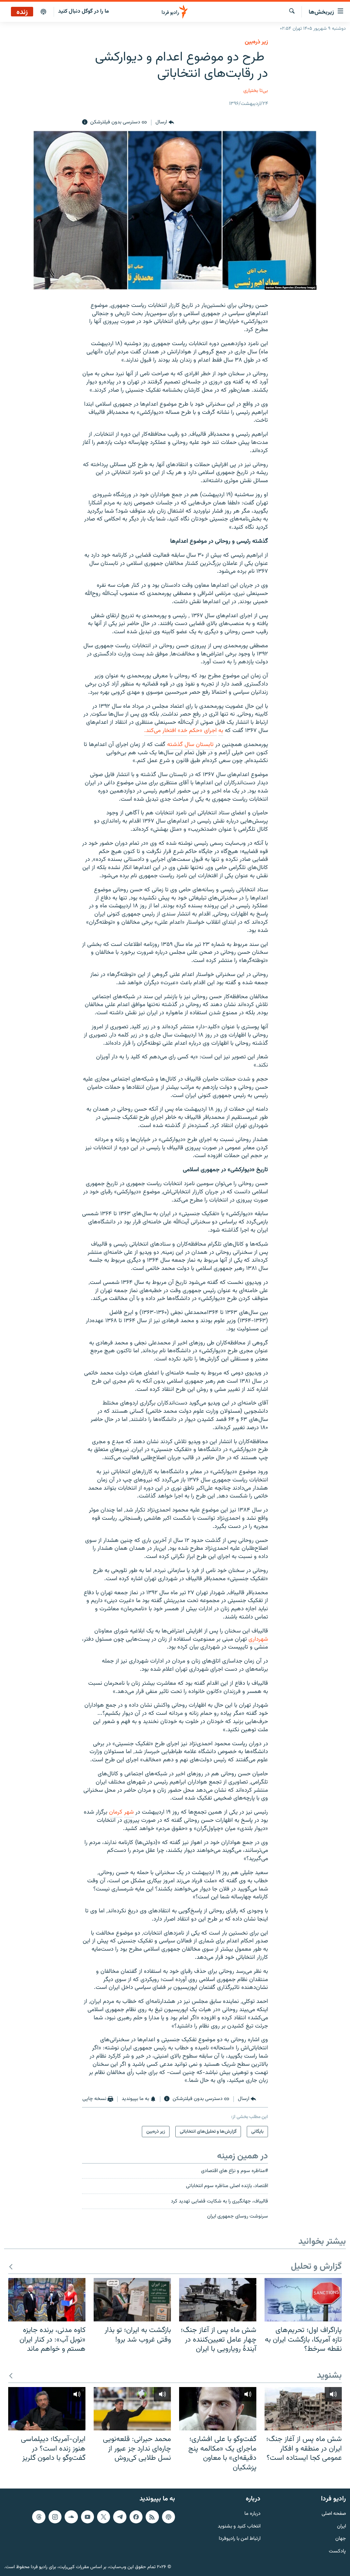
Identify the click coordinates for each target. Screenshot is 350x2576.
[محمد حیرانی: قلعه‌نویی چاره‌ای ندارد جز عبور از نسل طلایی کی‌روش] (132, 2409)
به (221, 731)
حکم (194, 731)
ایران (341, 2527)
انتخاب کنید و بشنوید (239, 2527)
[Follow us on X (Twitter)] (104, 2517)
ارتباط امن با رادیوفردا (240, 2539)
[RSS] (152, 2517)
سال (189, 745)
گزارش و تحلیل (316, 2267)
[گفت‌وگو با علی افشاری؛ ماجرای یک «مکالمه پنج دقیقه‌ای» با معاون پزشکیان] (218, 2409)
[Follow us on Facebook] (136, 2517)
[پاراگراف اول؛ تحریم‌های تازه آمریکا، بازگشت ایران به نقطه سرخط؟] (303, 2300)
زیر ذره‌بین (256, 42)
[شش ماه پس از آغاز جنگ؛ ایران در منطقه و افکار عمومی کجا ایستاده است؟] (303, 2409)
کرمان (116, 1812)
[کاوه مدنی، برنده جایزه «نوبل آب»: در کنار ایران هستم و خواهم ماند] (47, 2300)
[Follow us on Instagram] (55, 2517)
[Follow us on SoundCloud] (71, 2517)
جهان (341, 2539)
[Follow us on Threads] (39, 2517)
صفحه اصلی (334, 2514)
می (157, 731)
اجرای (210, 731)
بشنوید (329, 2376)
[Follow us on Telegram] (120, 2517)
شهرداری (258, 1639)
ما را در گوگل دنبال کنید (84, 11)
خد (184, 731)
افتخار (169, 731)
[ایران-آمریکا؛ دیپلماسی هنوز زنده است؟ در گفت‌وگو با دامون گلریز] (47, 2409)
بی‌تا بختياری (256, 91)
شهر (129, 1812)
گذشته (175, 745)
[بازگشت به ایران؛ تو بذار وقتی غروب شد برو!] (132, 2300)
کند (150, 731)
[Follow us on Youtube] (87, 2517)
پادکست (337, 2552)
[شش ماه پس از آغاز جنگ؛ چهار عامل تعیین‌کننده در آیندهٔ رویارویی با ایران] (218, 2300)
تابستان (205, 745)
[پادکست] (43, 12)
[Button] (165, 122)
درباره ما (252, 2514)
